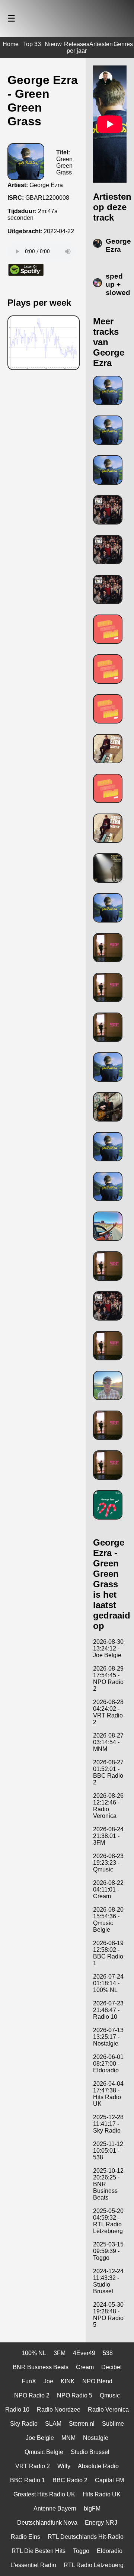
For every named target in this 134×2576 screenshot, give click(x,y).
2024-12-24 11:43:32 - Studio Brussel (108, 2281)
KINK (68, 2381)
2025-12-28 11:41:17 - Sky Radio (108, 2124)
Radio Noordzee (59, 2410)
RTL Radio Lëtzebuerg (94, 2565)
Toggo (81, 2551)
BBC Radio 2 (70, 2480)
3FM (60, 2353)
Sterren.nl (82, 2424)
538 (108, 2353)
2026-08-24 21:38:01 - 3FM (108, 1836)
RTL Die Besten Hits (39, 2551)
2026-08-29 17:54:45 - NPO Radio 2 (108, 1679)
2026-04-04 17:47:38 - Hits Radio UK (108, 2094)
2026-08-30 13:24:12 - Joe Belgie (108, 1648)
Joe (48, 2381)
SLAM (53, 2424)
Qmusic (110, 2395)
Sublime (113, 2424)
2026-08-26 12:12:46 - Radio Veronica (108, 1806)
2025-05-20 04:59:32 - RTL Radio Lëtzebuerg (108, 2221)
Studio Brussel (90, 2452)
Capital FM (109, 2480)
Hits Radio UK (102, 2494)
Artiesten (101, 44)
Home (11, 44)
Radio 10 (17, 2410)
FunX (29, 2381)
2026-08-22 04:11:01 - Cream (108, 1890)
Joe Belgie (40, 2438)
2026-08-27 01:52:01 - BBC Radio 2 (108, 1772)
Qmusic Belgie (44, 2452)
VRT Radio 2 (33, 2466)
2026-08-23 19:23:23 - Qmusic (108, 1863)
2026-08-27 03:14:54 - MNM (108, 1742)
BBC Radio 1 (28, 2480)
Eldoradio (110, 2551)
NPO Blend (97, 2381)
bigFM (92, 2508)
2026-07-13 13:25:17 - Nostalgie (108, 2037)
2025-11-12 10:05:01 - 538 (108, 2151)
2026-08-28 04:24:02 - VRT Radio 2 (108, 1712)
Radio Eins (25, 2537)
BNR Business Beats (41, 2367)
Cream (85, 2367)
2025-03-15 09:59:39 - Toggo (108, 2251)
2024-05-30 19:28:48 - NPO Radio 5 (108, 2315)
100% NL (34, 2353)
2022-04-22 (59, 231)
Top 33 (32, 44)
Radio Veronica (108, 2410)
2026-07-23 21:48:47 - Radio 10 (108, 2010)
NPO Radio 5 (75, 2395)
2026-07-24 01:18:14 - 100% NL (108, 1983)
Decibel (111, 2367)
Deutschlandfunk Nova (47, 2523)
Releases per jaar (77, 47)
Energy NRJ (101, 2523)
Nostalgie (96, 2438)
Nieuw (53, 44)
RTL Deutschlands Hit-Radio (86, 2537)
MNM (68, 2438)
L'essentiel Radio (33, 2565)
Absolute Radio (98, 2466)
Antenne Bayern (55, 2508)
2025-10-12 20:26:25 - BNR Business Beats (108, 2184)
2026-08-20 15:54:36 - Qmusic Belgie (108, 1920)
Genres (123, 44)
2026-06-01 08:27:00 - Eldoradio (108, 2064)
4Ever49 (84, 2353)
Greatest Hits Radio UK (44, 2494)
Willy (64, 2466)
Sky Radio (24, 2424)
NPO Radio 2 (32, 2395)
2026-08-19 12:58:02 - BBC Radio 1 (108, 1953)
